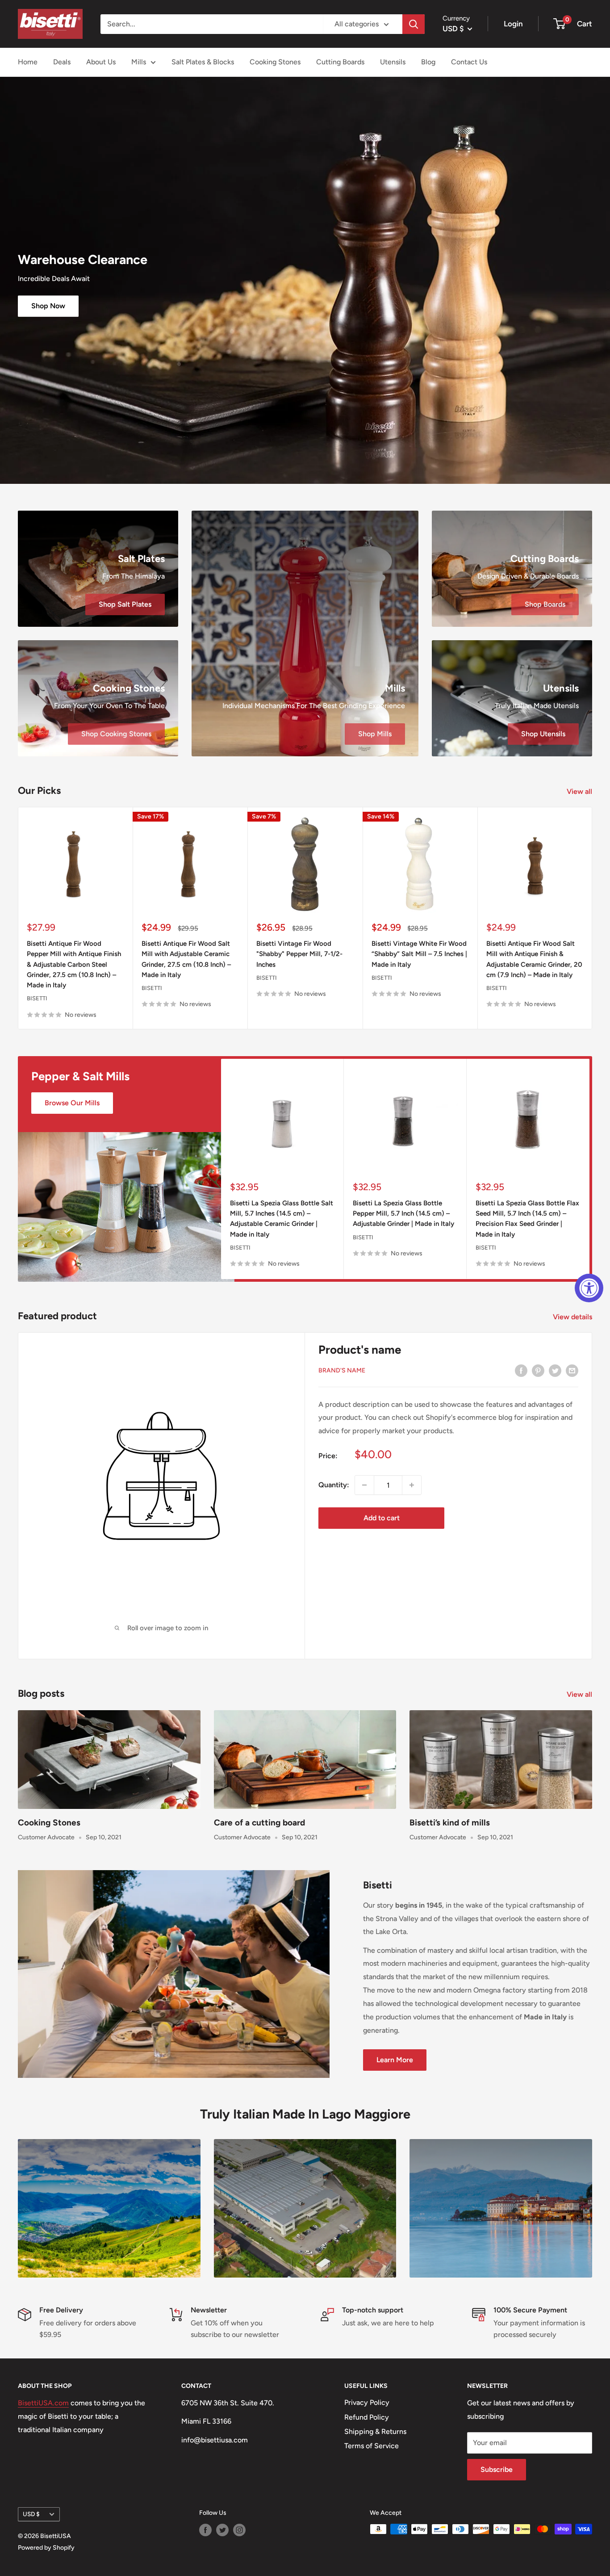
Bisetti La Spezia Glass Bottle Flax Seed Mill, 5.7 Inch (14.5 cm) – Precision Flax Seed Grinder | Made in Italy (527, 1219)
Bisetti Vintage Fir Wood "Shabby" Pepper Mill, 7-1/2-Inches (299, 954)
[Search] (414, 24)
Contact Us (469, 62)
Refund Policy (367, 2417)
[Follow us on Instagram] (239, 2530)
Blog (428, 62)
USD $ (31, 2514)
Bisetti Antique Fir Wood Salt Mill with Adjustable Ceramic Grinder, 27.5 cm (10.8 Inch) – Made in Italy (186, 960)
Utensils (393, 62)
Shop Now (48, 306)
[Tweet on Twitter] (555, 1370)
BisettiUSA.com (43, 2403)
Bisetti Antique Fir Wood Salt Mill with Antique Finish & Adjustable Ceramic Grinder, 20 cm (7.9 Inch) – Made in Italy (534, 960)
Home (28, 62)
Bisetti (37, 999)
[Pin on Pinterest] (538, 1370)
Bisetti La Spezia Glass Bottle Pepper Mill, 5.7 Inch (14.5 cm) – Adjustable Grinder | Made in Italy (403, 1214)
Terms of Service (372, 2446)
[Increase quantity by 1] (412, 1485)
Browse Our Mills (72, 1103)
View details (573, 1317)
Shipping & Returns (375, 2431)
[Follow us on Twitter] (222, 2530)
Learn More (395, 2060)
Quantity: (334, 1485)
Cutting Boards (340, 62)
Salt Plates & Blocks (203, 62)
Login (513, 24)
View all (580, 791)
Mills (139, 62)
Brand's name (342, 1370)
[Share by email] (572, 1370)
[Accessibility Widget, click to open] (589, 1288)
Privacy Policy (367, 2402)
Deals (62, 62)
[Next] (592, 918)
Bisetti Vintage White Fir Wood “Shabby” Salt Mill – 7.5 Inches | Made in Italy (419, 954)
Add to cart (382, 1518)
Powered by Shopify (46, 2548)
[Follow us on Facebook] (205, 2530)
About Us (101, 62)
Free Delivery (61, 2310)
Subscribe (497, 2469)
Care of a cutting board (259, 1823)
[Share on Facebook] (521, 1370)
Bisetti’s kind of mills (450, 1823)
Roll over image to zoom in (167, 1628)
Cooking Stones (275, 62)
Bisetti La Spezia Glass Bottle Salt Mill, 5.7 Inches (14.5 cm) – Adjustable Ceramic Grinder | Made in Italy (282, 1219)
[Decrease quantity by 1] (364, 1485)
